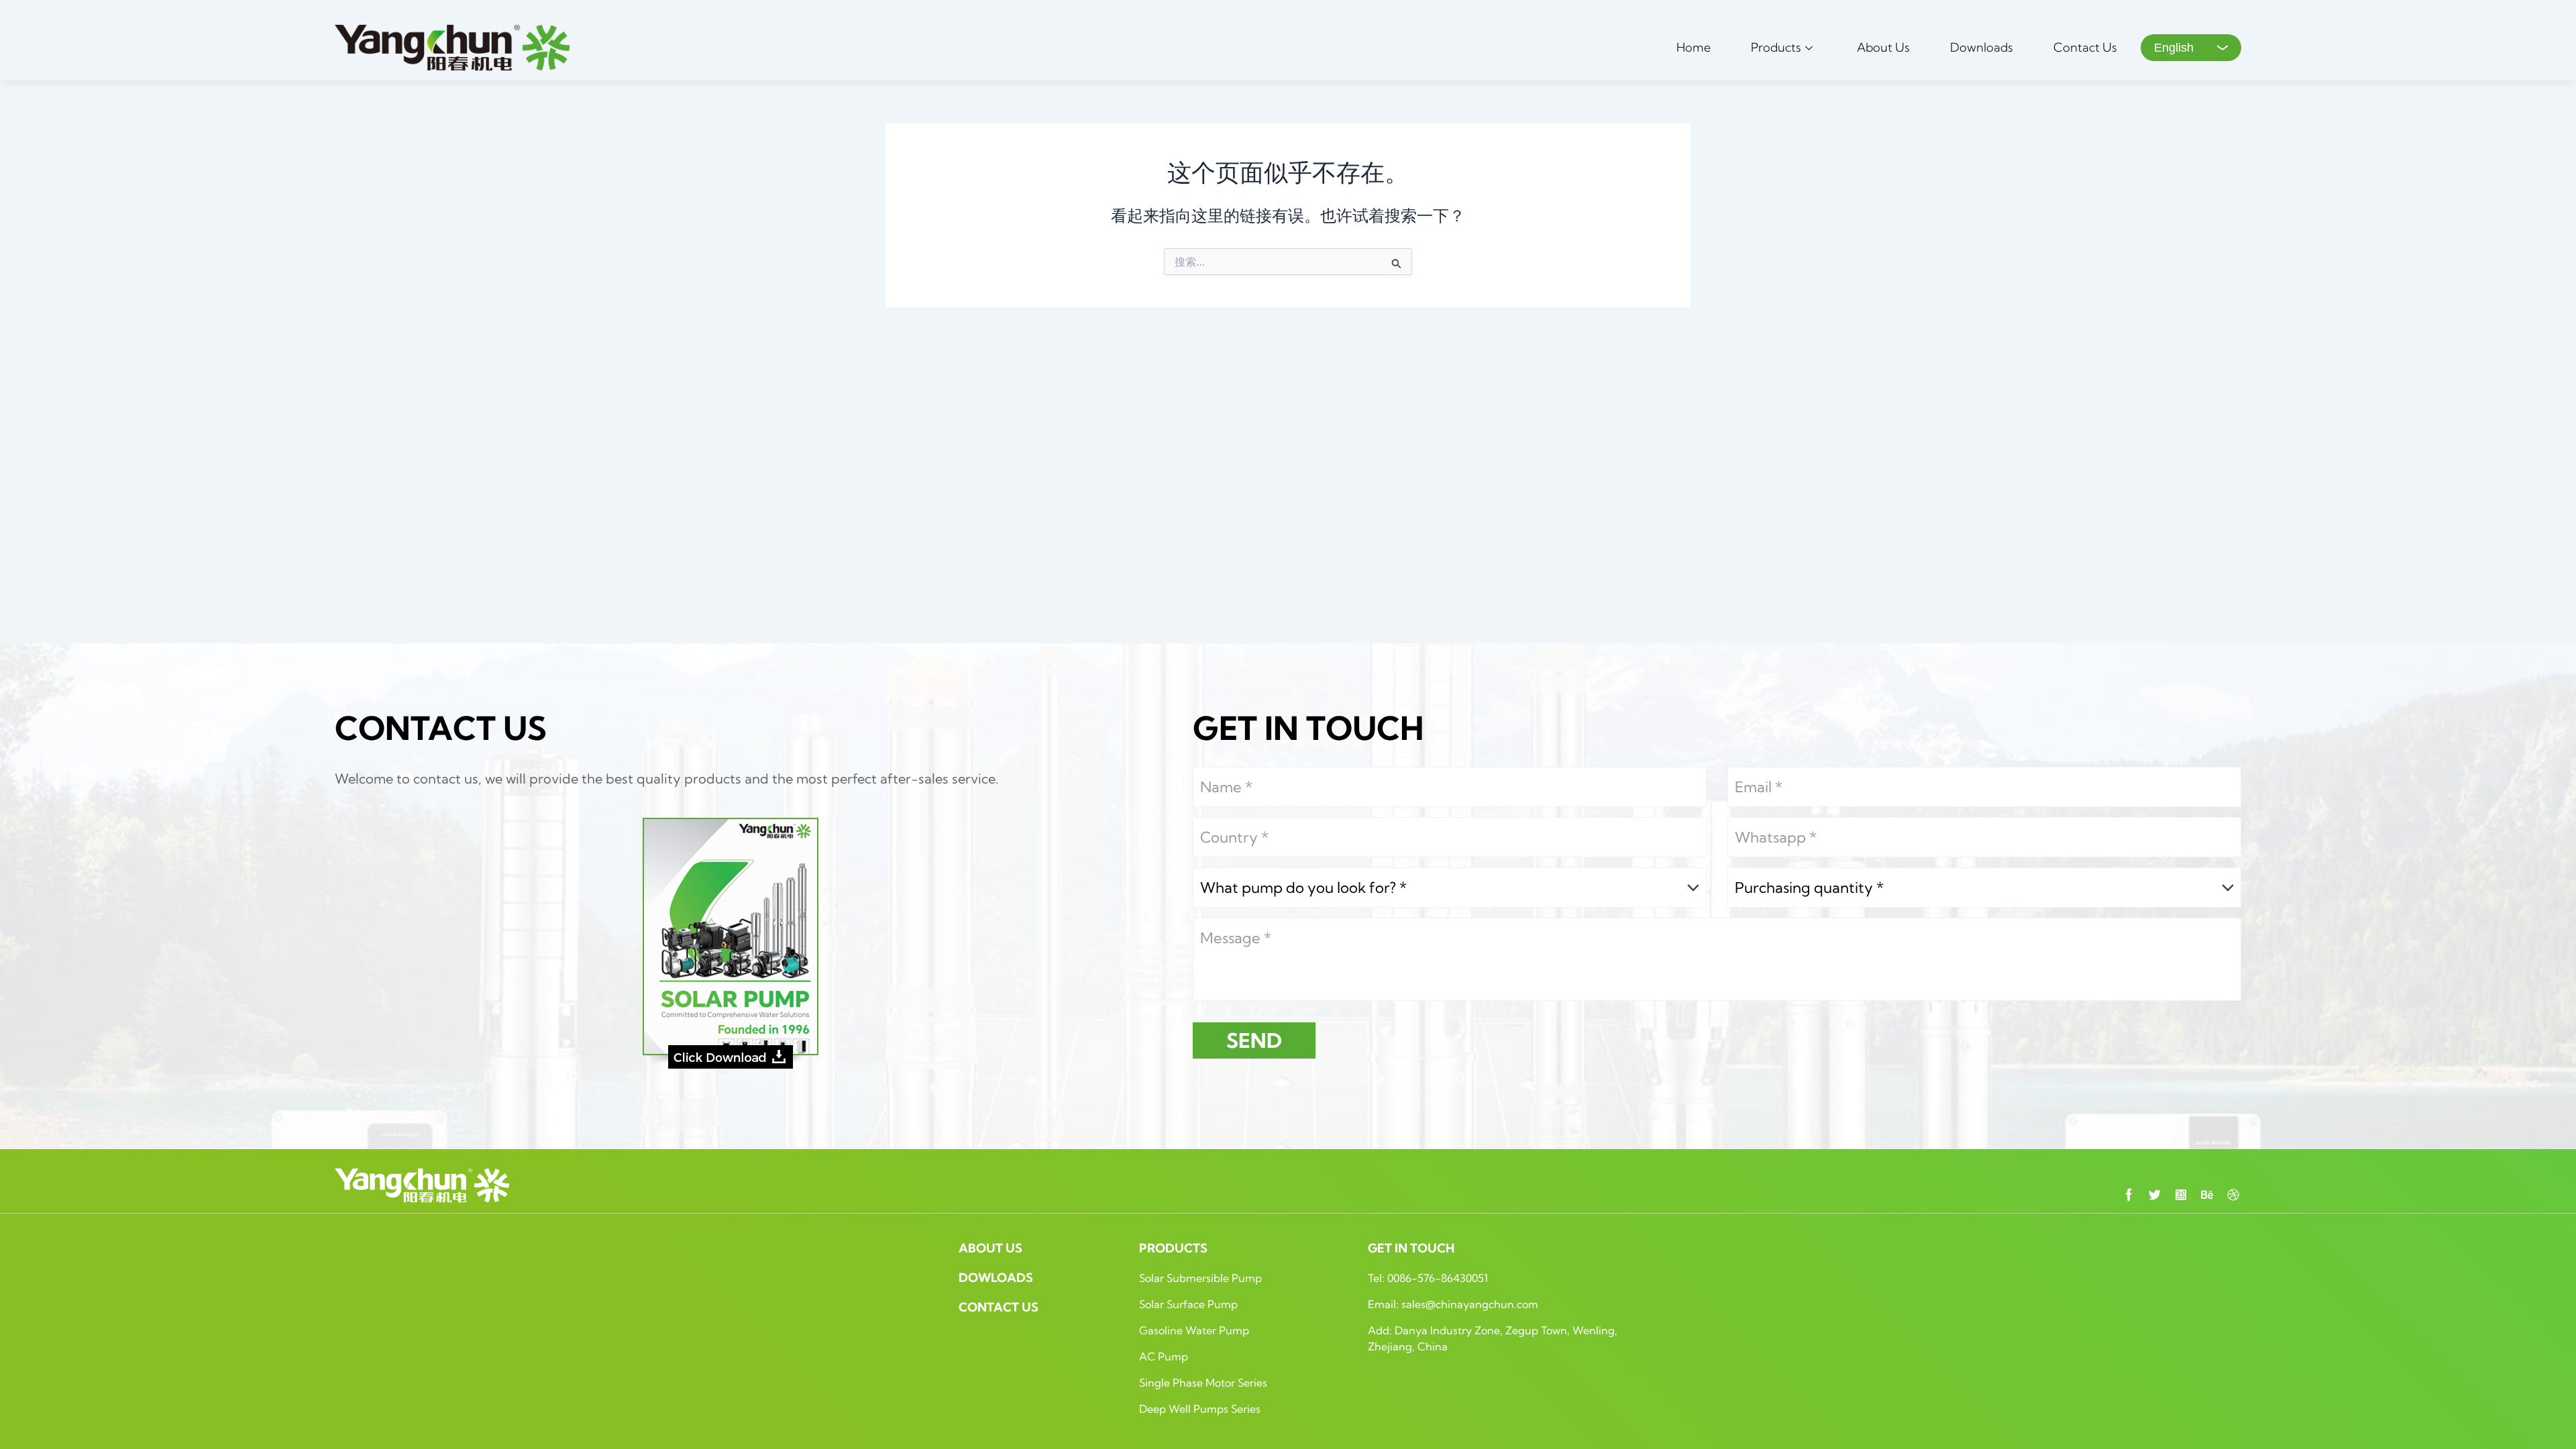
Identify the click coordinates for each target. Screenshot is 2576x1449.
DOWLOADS (996, 1278)
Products (1776, 47)
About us (990, 1248)
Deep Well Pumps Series (1200, 1409)
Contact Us (2085, 47)
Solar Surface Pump (1188, 1304)
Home (1694, 47)
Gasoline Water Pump (1194, 1330)
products (1173, 1248)
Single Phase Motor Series (1203, 1383)
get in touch (1411, 1248)
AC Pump (1164, 1356)
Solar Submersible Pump (1200, 1278)
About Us (1883, 47)
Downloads (1982, 47)
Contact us (999, 1307)
